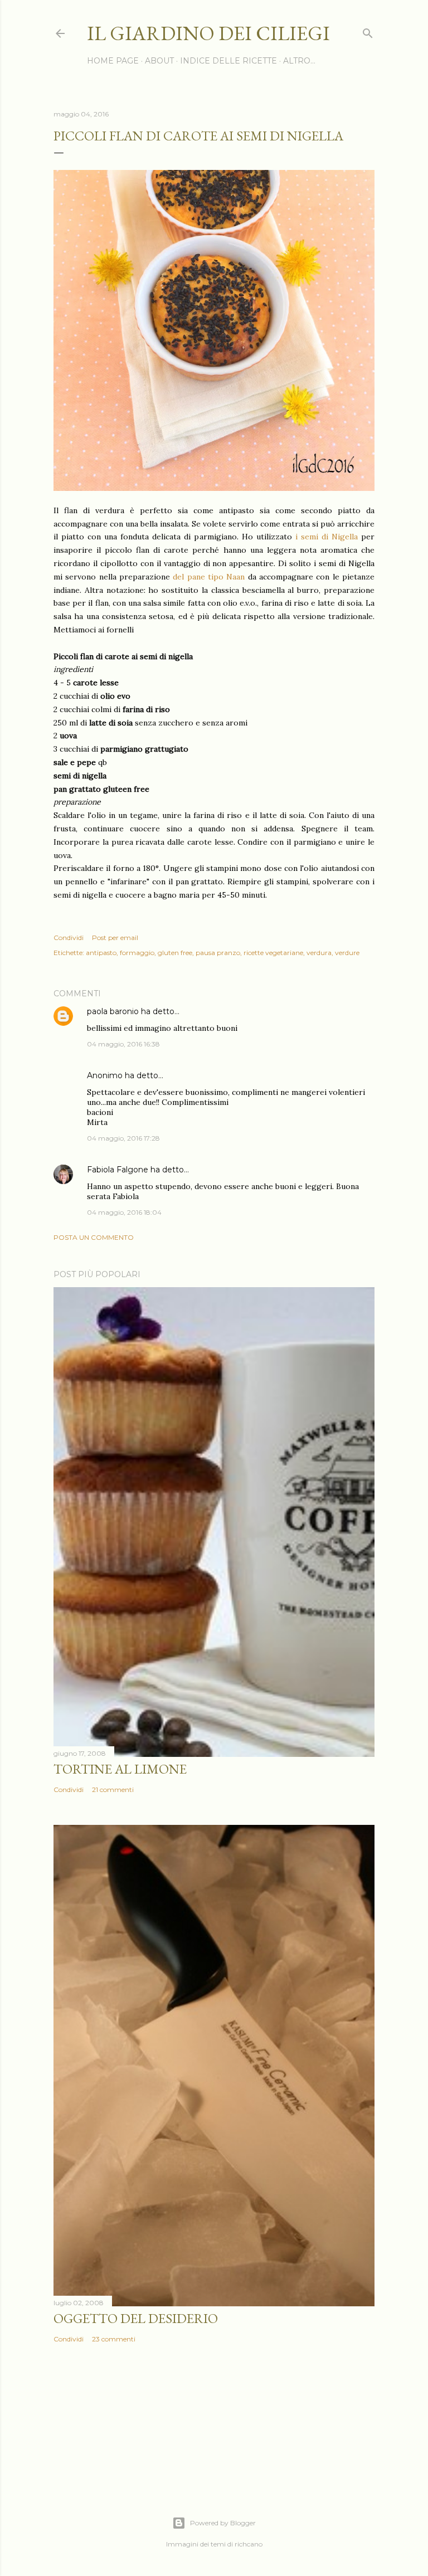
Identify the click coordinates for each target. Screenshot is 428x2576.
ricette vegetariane (273, 953)
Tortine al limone (120, 1769)
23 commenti (114, 2339)
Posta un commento (94, 1237)
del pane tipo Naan (209, 577)
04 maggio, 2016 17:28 (123, 1138)
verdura (319, 953)
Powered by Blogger (223, 2523)
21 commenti (113, 1789)
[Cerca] (368, 31)
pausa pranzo (218, 953)
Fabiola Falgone (118, 1170)
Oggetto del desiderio (136, 2318)
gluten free (175, 953)
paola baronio (113, 1011)
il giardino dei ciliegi (208, 33)
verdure (347, 953)
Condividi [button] (69, 938)
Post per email (115, 938)
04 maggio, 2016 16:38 (123, 1044)
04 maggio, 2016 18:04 (124, 1212)
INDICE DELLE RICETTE (228, 61)
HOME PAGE (113, 61)
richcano (249, 2544)
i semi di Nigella (327, 537)
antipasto (101, 953)
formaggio (137, 953)
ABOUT (159, 61)
